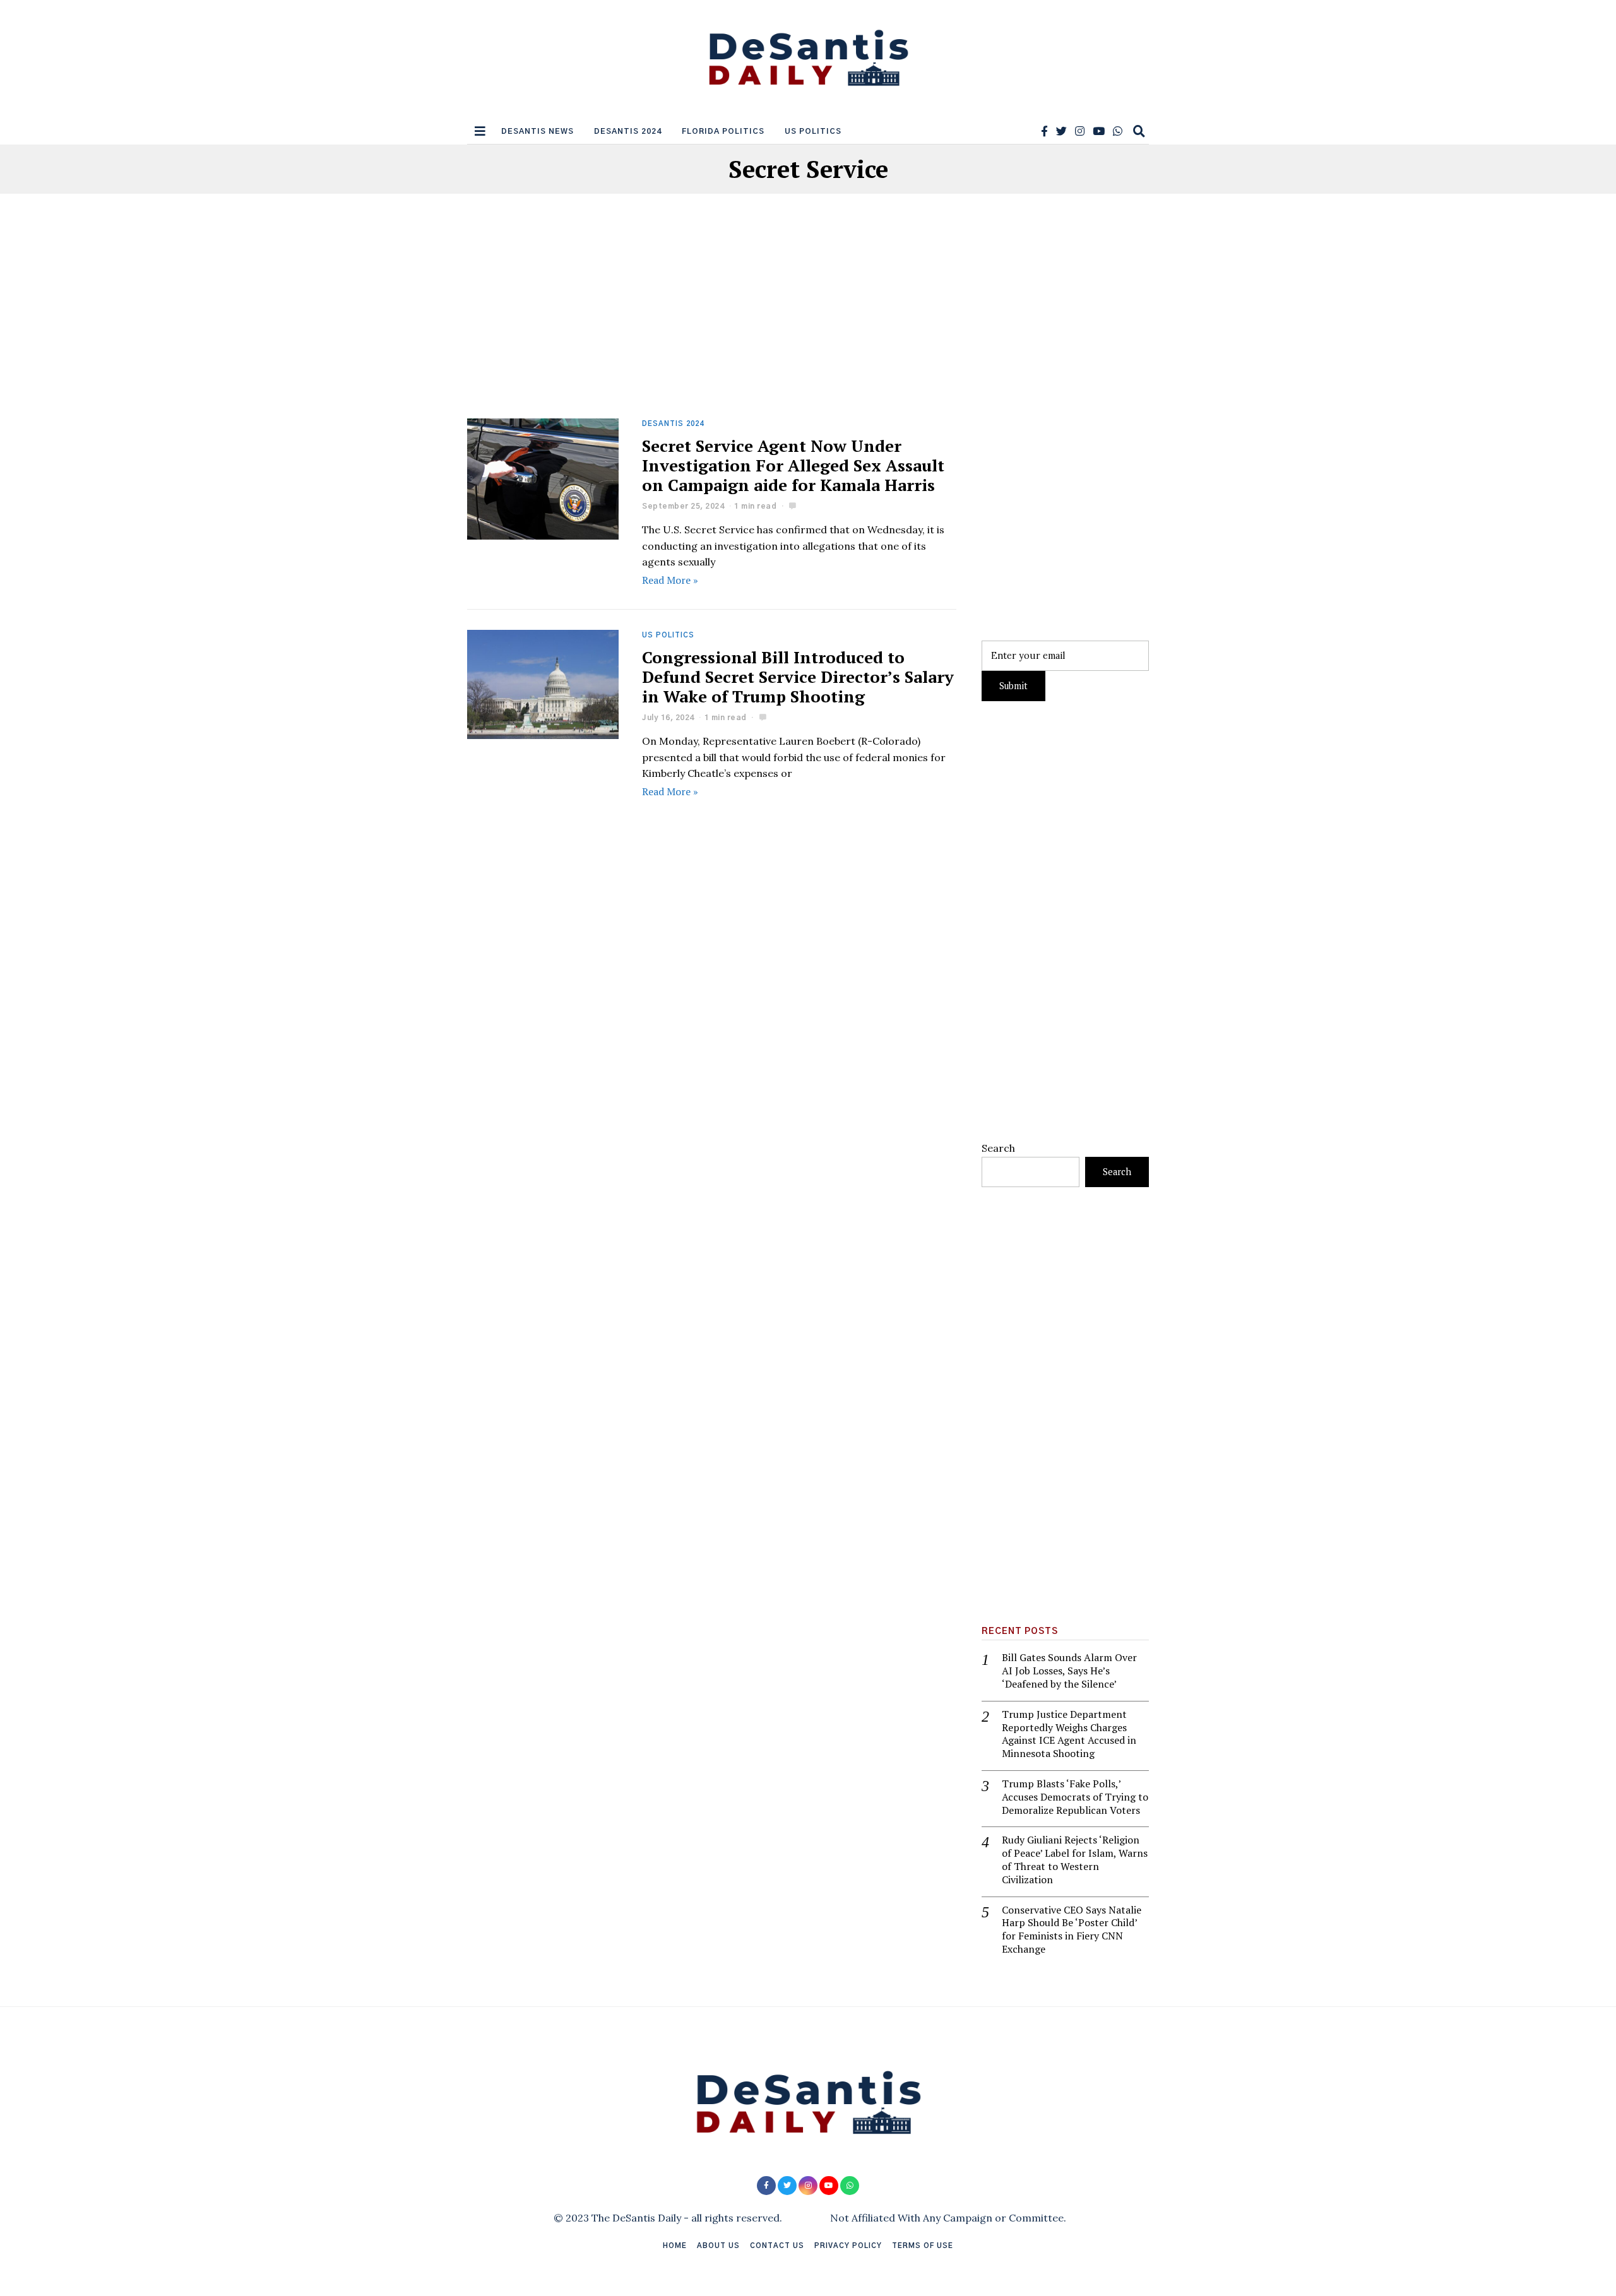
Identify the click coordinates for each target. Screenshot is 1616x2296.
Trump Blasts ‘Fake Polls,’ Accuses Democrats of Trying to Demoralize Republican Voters (1075, 1797)
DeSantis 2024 (628, 131)
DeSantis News (538, 131)
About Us (718, 2246)
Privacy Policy (848, 2246)
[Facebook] (1044, 131)
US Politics (813, 131)
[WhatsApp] (1118, 131)
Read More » (670, 580)
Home (675, 2246)
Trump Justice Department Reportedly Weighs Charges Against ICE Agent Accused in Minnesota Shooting (1069, 1734)
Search (998, 1148)
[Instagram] (1080, 131)
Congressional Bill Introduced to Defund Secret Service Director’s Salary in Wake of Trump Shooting (798, 677)
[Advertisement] (712, 325)
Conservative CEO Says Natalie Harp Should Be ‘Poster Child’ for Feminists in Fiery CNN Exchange (1072, 1930)
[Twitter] (1061, 131)
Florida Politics (723, 131)
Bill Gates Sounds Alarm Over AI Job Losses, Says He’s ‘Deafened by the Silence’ (1069, 1671)
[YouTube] (1099, 131)
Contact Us (777, 2246)
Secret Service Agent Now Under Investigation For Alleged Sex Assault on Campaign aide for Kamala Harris (793, 465)
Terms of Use (923, 2246)
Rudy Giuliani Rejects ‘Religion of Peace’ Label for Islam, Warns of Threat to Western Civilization (1075, 1860)
